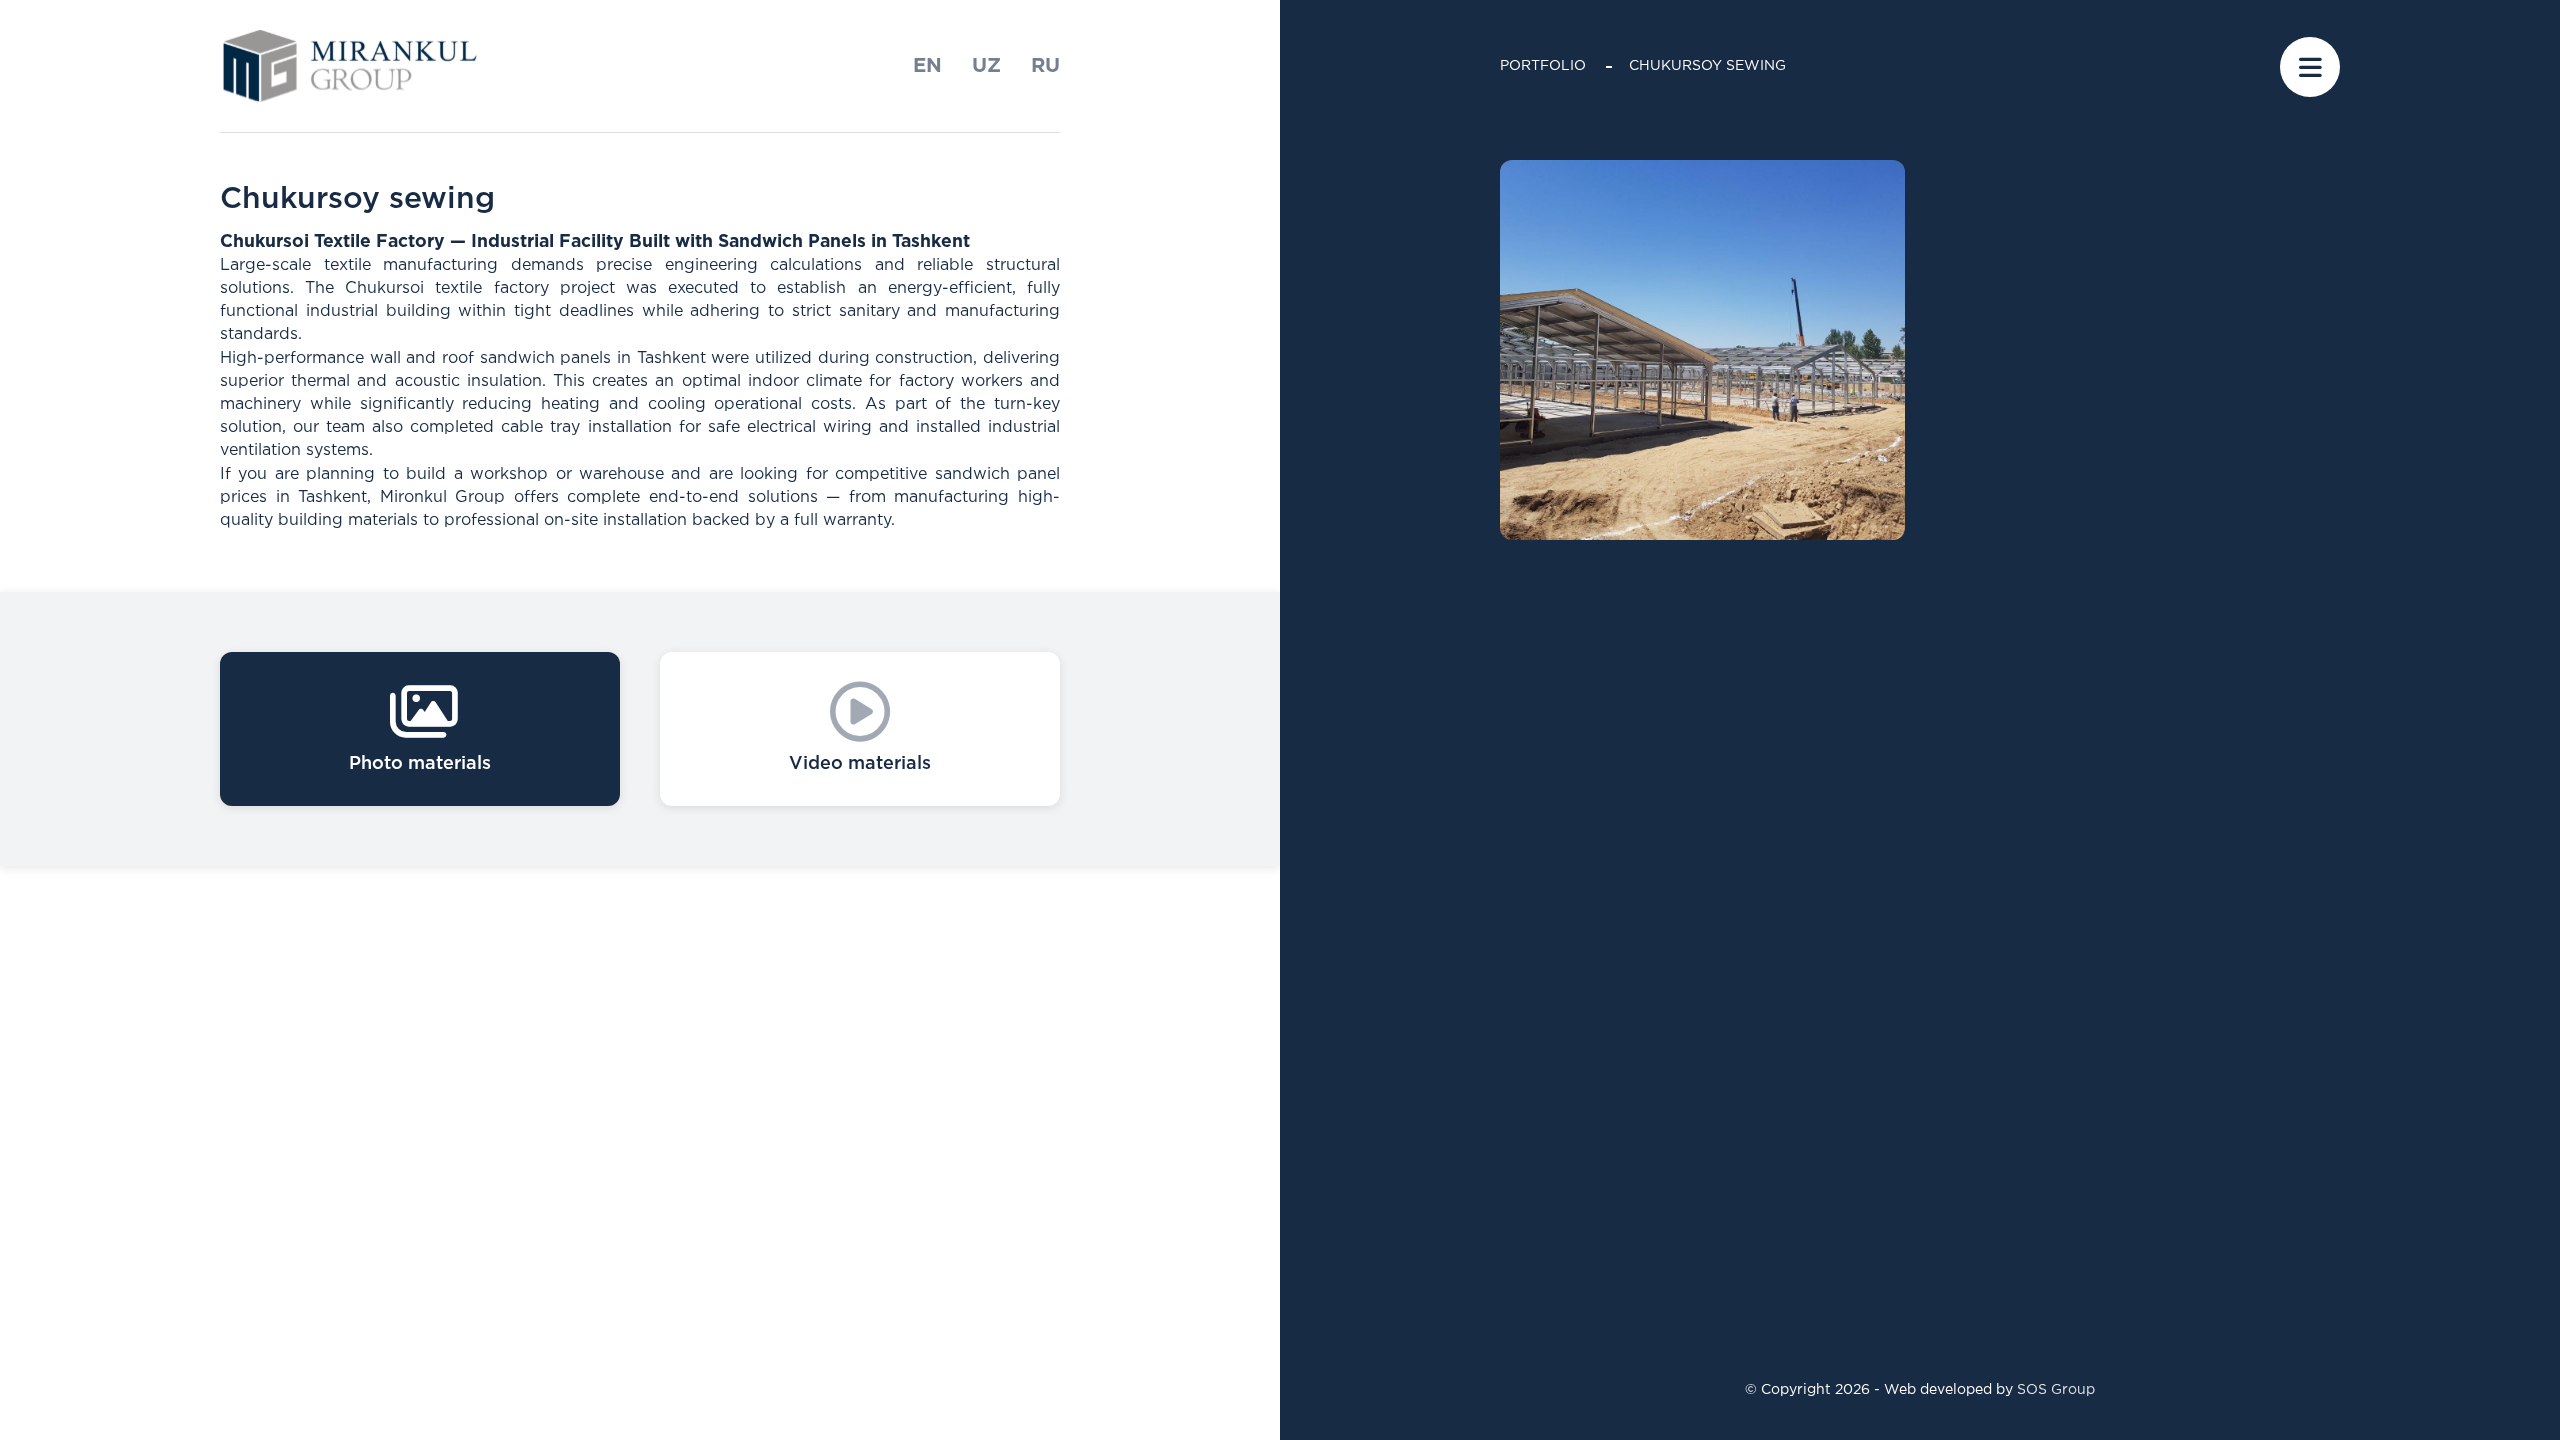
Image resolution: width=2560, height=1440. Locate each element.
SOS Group (2056, 1390)
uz (986, 66)
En (927, 66)
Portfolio (1543, 66)
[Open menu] (2310, 67)
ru (1045, 66)
